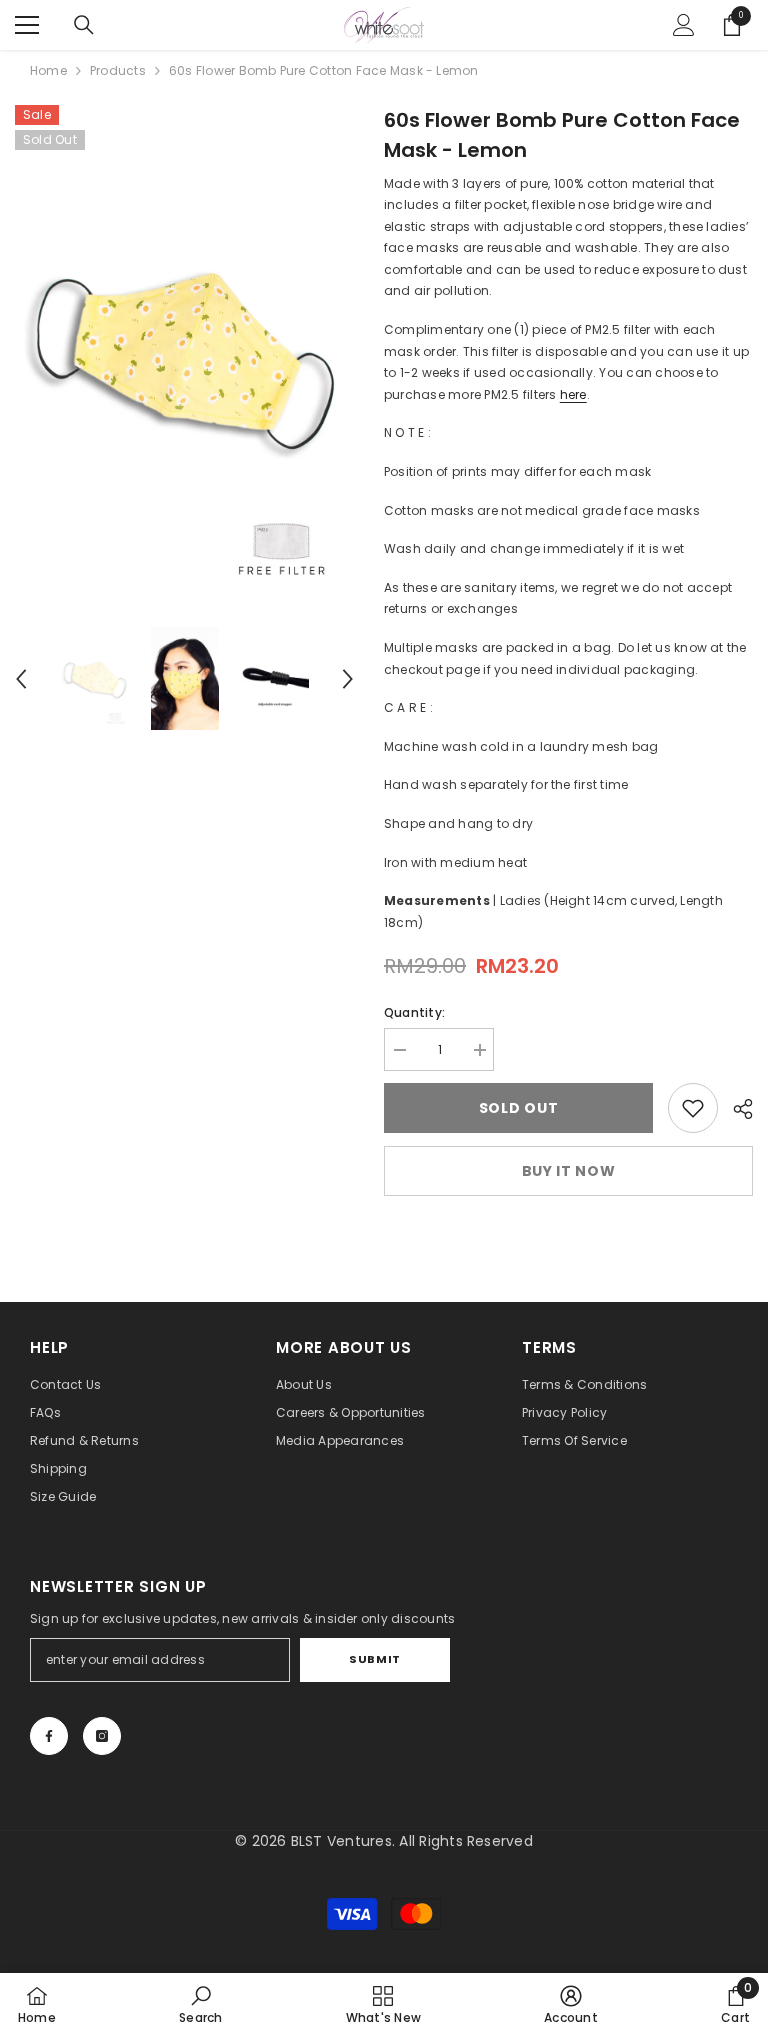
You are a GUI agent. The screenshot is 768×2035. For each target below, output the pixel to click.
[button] (21, 679)
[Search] (84, 25)
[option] (184, 356)
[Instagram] (102, 1736)
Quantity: (414, 1012)
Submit (374, 1659)
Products (118, 70)
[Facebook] (49, 1736)
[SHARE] (735, 1109)
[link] (693, 1108)
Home (48, 70)
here (573, 394)
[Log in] (684, 25)
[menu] (27, 25)
